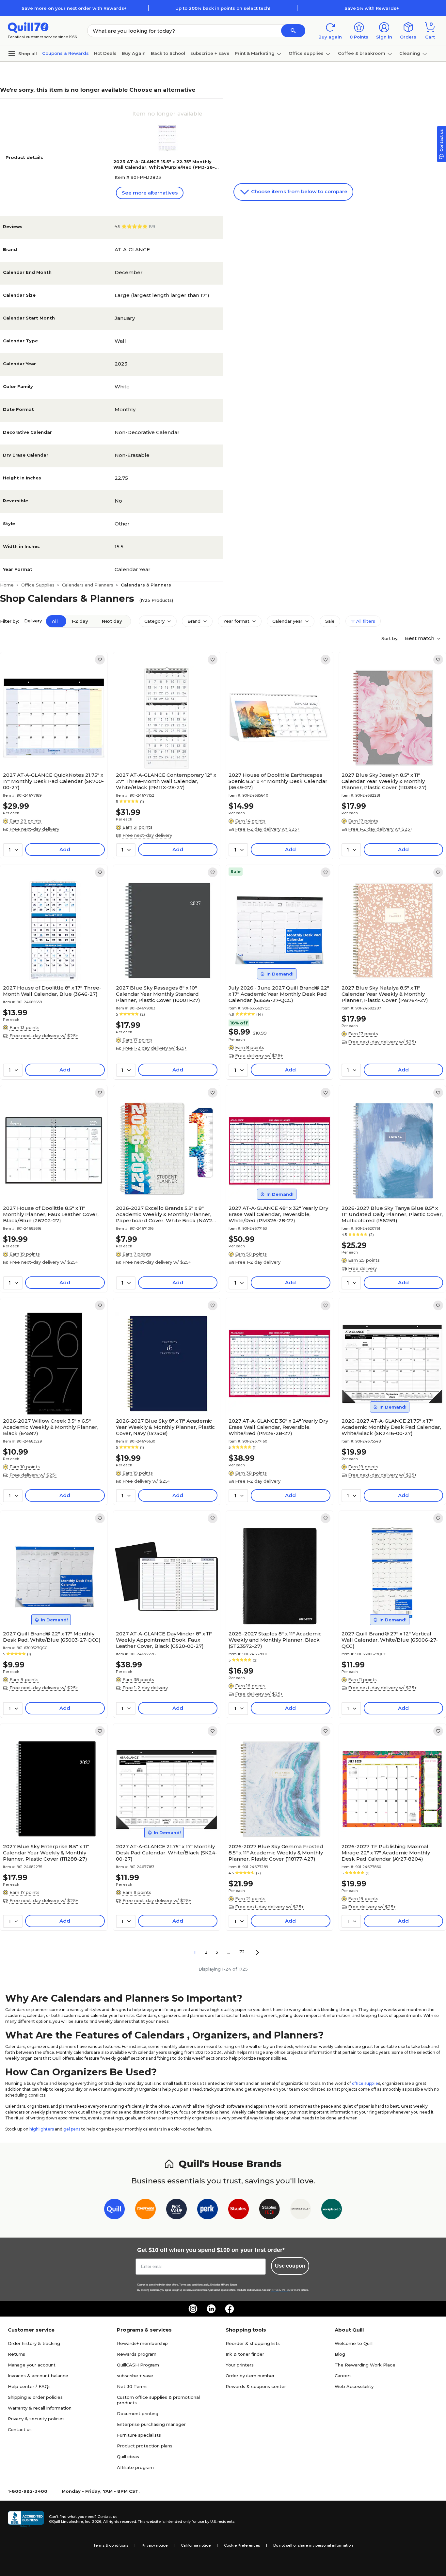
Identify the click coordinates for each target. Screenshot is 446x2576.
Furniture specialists (139, 2435)
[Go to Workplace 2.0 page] (332, 2210)
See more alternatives (150, 193)
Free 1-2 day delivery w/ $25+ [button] (267, 829)
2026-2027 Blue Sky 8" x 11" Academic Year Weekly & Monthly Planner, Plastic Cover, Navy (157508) (165, 1427)
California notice (196, 2545)
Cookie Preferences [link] (242, 2545)
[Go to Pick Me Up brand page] (176, 2210)
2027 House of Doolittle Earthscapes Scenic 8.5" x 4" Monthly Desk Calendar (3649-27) (278, 781)
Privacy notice (155, 2545)
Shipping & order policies (35, 2397)
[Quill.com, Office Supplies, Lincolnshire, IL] (26, 2519)
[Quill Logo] (28, 27)
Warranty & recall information (40, 2408)
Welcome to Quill (354, 2343)
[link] (100, 660)
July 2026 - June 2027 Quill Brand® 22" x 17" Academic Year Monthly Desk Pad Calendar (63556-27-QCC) (279, 994)
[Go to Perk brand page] (207, 2210)
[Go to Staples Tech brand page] (270, 2210)
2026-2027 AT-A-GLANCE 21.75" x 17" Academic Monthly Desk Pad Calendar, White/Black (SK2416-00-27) (391, 1427)
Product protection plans (145, 2446)
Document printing (138, 2413)
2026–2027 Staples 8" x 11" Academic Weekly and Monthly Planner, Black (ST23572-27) (275, 1640)
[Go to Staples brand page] (239, 2210)
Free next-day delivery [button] (34, 829)
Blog (340, 2354)
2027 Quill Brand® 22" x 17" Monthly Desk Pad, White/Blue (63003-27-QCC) (52, 1637)
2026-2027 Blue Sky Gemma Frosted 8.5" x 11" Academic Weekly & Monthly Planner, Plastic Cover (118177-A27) (276, 1853)
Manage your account (32, 2365)
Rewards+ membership (142, 2343)
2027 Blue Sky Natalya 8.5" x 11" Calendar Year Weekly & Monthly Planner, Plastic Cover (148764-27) (385, 994)
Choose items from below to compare (299, 191)
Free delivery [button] (362, 1268)
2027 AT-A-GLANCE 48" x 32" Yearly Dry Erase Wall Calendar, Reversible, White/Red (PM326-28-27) (278, 1214)
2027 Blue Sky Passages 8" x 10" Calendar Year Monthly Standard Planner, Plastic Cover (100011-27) (158, 994)
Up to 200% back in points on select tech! (223, 8)
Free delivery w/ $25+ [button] (259, 1055)
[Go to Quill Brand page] (114, 2210)
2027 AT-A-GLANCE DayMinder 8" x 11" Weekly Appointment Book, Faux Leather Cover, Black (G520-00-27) (164, 1640)
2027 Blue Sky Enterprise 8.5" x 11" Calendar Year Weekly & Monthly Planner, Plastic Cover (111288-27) (46, 1853)
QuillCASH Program (138, 2365)
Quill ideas (128, 2457)
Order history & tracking (34, 2343)
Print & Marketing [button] (255, 53)
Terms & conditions (111, 2545)
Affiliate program (135, 2467)
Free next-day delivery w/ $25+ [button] (44, 1036)
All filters (365, 621)
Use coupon (290, 2266)
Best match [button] (420, 638)
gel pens (72, 2129)
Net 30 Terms (132, 2386)
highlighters (42, 2129)
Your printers (240, 2365)
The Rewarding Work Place (365, 2365)
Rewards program (137, 2354)
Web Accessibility (354, 2386)
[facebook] (230, 2309)
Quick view (51, 749)
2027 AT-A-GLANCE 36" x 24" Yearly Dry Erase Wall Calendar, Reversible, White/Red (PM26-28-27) (278, 1427)
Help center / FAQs (29, 2386)
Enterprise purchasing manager (151, 2424)
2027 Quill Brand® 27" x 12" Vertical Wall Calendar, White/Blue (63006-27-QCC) (390, 1640)
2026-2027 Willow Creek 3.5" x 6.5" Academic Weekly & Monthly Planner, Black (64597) (51, 1427)
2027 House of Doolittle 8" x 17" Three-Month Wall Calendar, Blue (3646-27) (52, 991)
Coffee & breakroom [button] (362, 53)
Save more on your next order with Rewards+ (74, 8)
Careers (343, 2376)
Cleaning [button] (410, 53)
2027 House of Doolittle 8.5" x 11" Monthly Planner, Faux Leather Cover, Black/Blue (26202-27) (51, 1214)
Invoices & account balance (38, 2376)
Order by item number (250, 2376)
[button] (293, 31)
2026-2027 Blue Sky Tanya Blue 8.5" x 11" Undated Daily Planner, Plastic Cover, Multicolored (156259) (392, 1214)
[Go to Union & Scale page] (301, 2210)
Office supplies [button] (306, 53)
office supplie (365, 2083)
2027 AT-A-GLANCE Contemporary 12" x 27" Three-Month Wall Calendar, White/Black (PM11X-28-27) (166, 781)
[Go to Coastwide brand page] (145, 2210)
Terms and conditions (191, 2285)
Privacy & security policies (36, 2419)
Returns (16, 2354)
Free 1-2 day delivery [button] (258, 1262)
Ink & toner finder (245, 2354)
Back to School (168, 53)
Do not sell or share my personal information (313, 2545)
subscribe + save (210, 53)
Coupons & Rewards (65, 53)
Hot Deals (105, 53)
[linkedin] (211, 2309)
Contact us (20, 2429)
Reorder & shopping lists (253, 2343)
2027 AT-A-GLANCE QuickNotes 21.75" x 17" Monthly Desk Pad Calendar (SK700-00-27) (53, 781)
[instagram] (193, 2309)
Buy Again (134, 53)
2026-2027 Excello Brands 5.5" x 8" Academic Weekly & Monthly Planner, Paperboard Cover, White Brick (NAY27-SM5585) (166, 1214)
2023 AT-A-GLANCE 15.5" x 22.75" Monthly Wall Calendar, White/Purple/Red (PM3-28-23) (164, 167)
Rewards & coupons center (256, 2386)
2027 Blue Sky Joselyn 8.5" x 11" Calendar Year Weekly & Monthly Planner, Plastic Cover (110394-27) (384, 781)
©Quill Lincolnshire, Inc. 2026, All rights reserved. (93, 2521)
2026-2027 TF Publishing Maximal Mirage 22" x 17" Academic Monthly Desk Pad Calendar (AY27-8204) (386, 1853)
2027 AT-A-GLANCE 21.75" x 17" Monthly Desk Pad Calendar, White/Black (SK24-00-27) (167, 1853)
